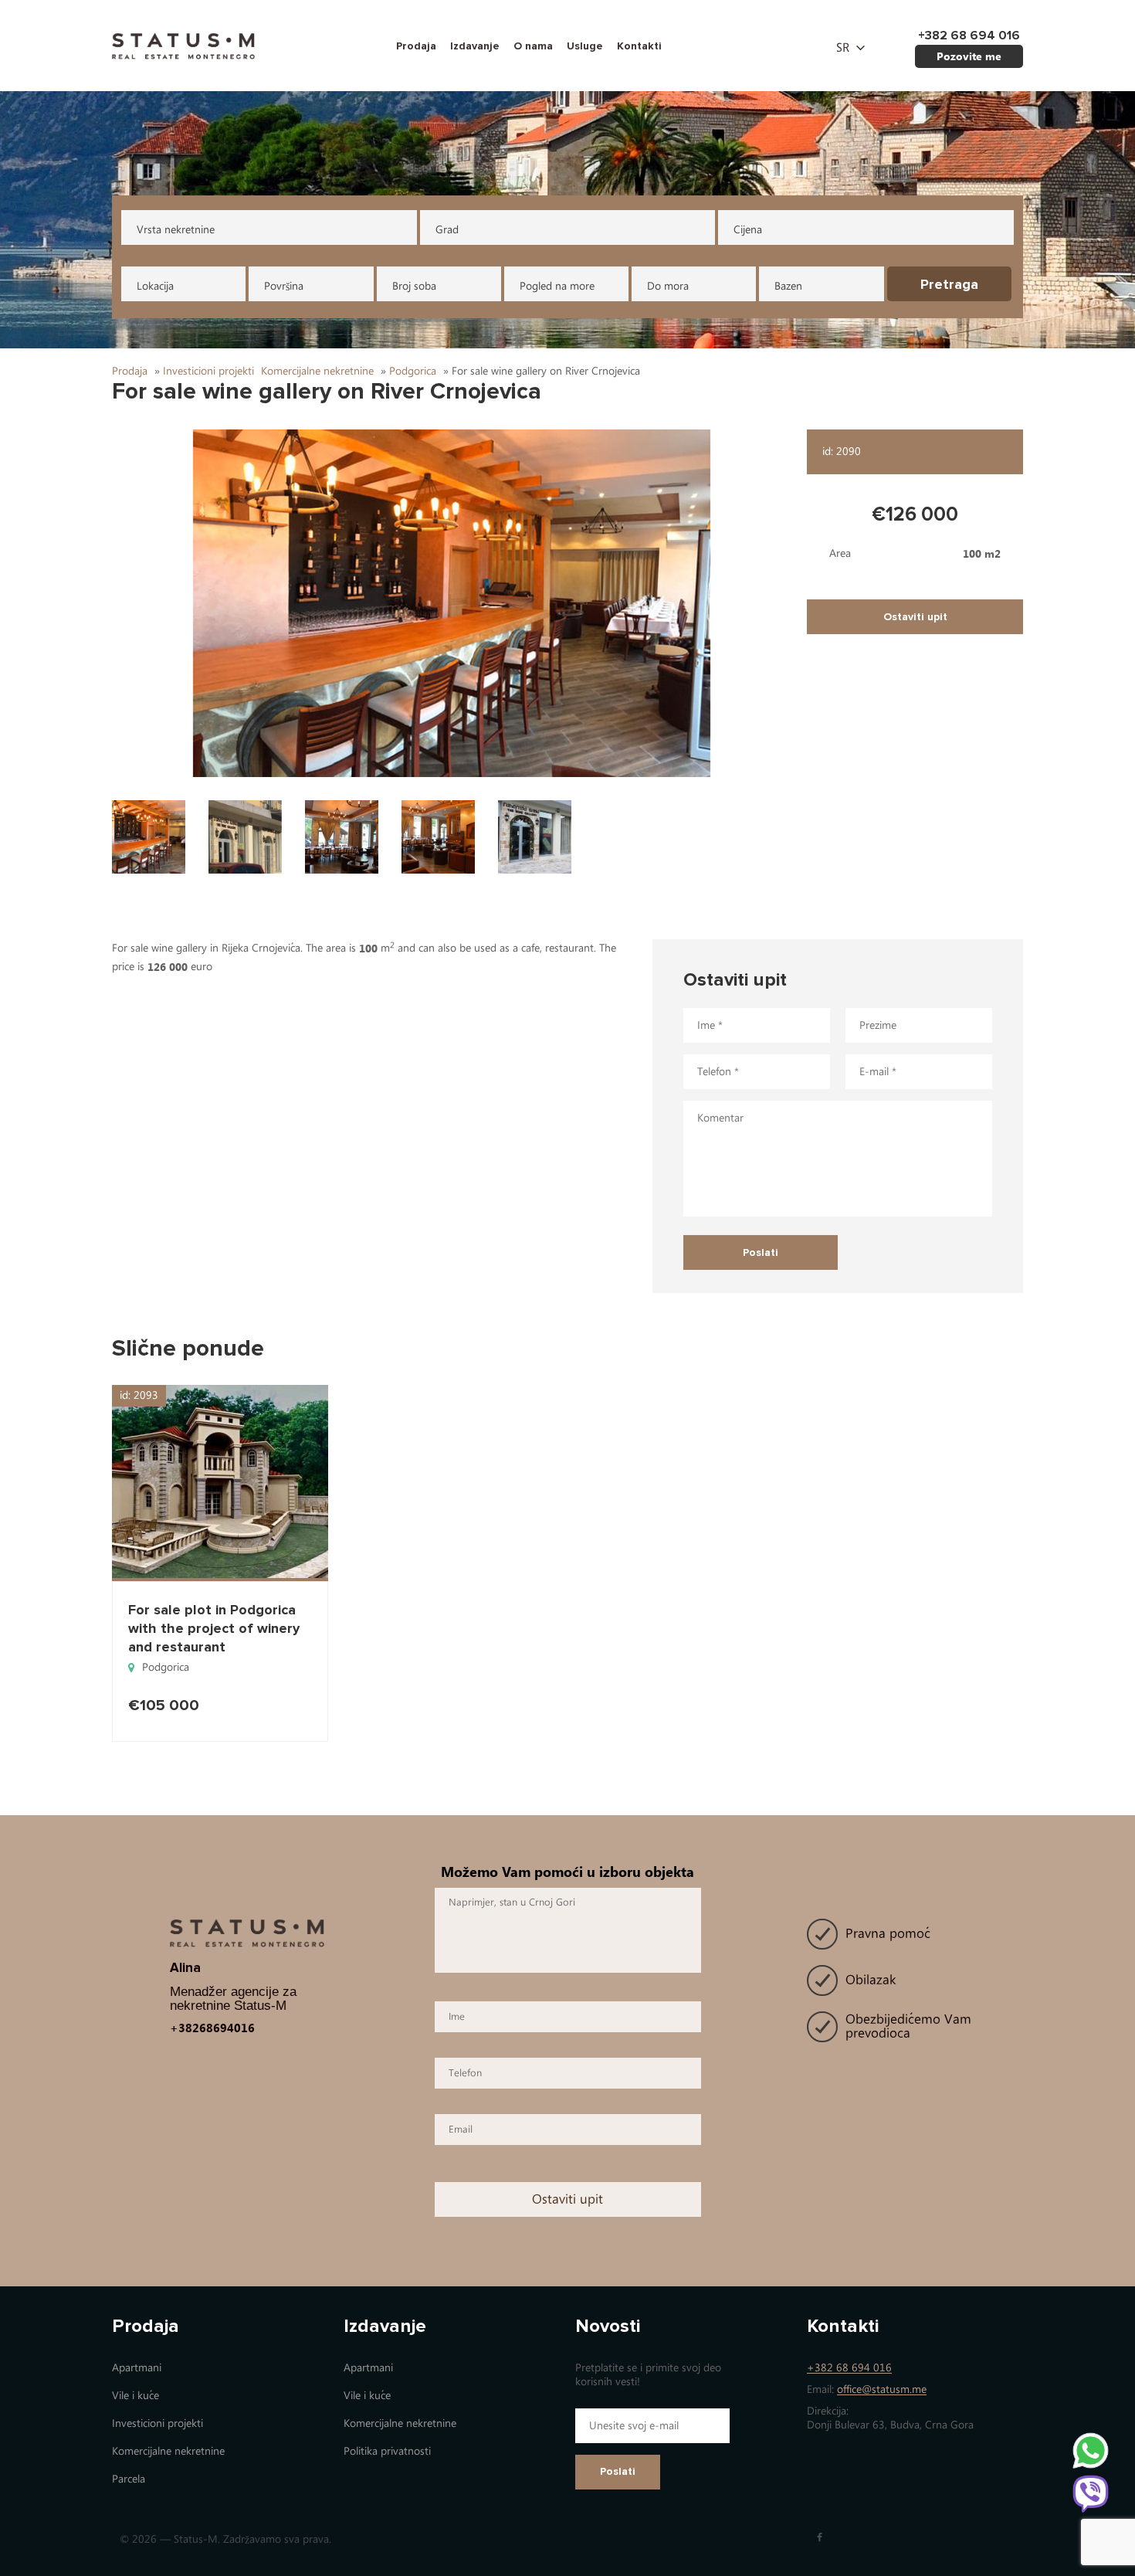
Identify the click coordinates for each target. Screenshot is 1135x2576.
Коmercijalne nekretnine (168, 2451)
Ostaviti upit (915, 617)
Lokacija (155, 286)
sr (843, 48)
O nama (533, 46)
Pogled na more (557, 286)
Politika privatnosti (387, 2451)
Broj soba (414, 286)
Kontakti (639, 46)
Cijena (748, 230)
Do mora (668, 286)
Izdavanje (475, 46)
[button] (452, 603)
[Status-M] (183, 44)
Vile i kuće (136, 2396)
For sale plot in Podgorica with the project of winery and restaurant (214, 1628)
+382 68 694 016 (849, 2368)
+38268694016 (212, 2028)
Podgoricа (166, 1667)
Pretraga (949, 284)
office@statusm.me (882, 2389)
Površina (284, 286)
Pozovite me (969, 56)
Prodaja (416, 46)
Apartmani (137, 2368)
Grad (447, 230)
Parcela (129, 2479)
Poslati (618, 2471)
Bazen (788, 286)
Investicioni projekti (158, 2423)
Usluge (585, 46)
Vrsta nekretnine (176, 230)
